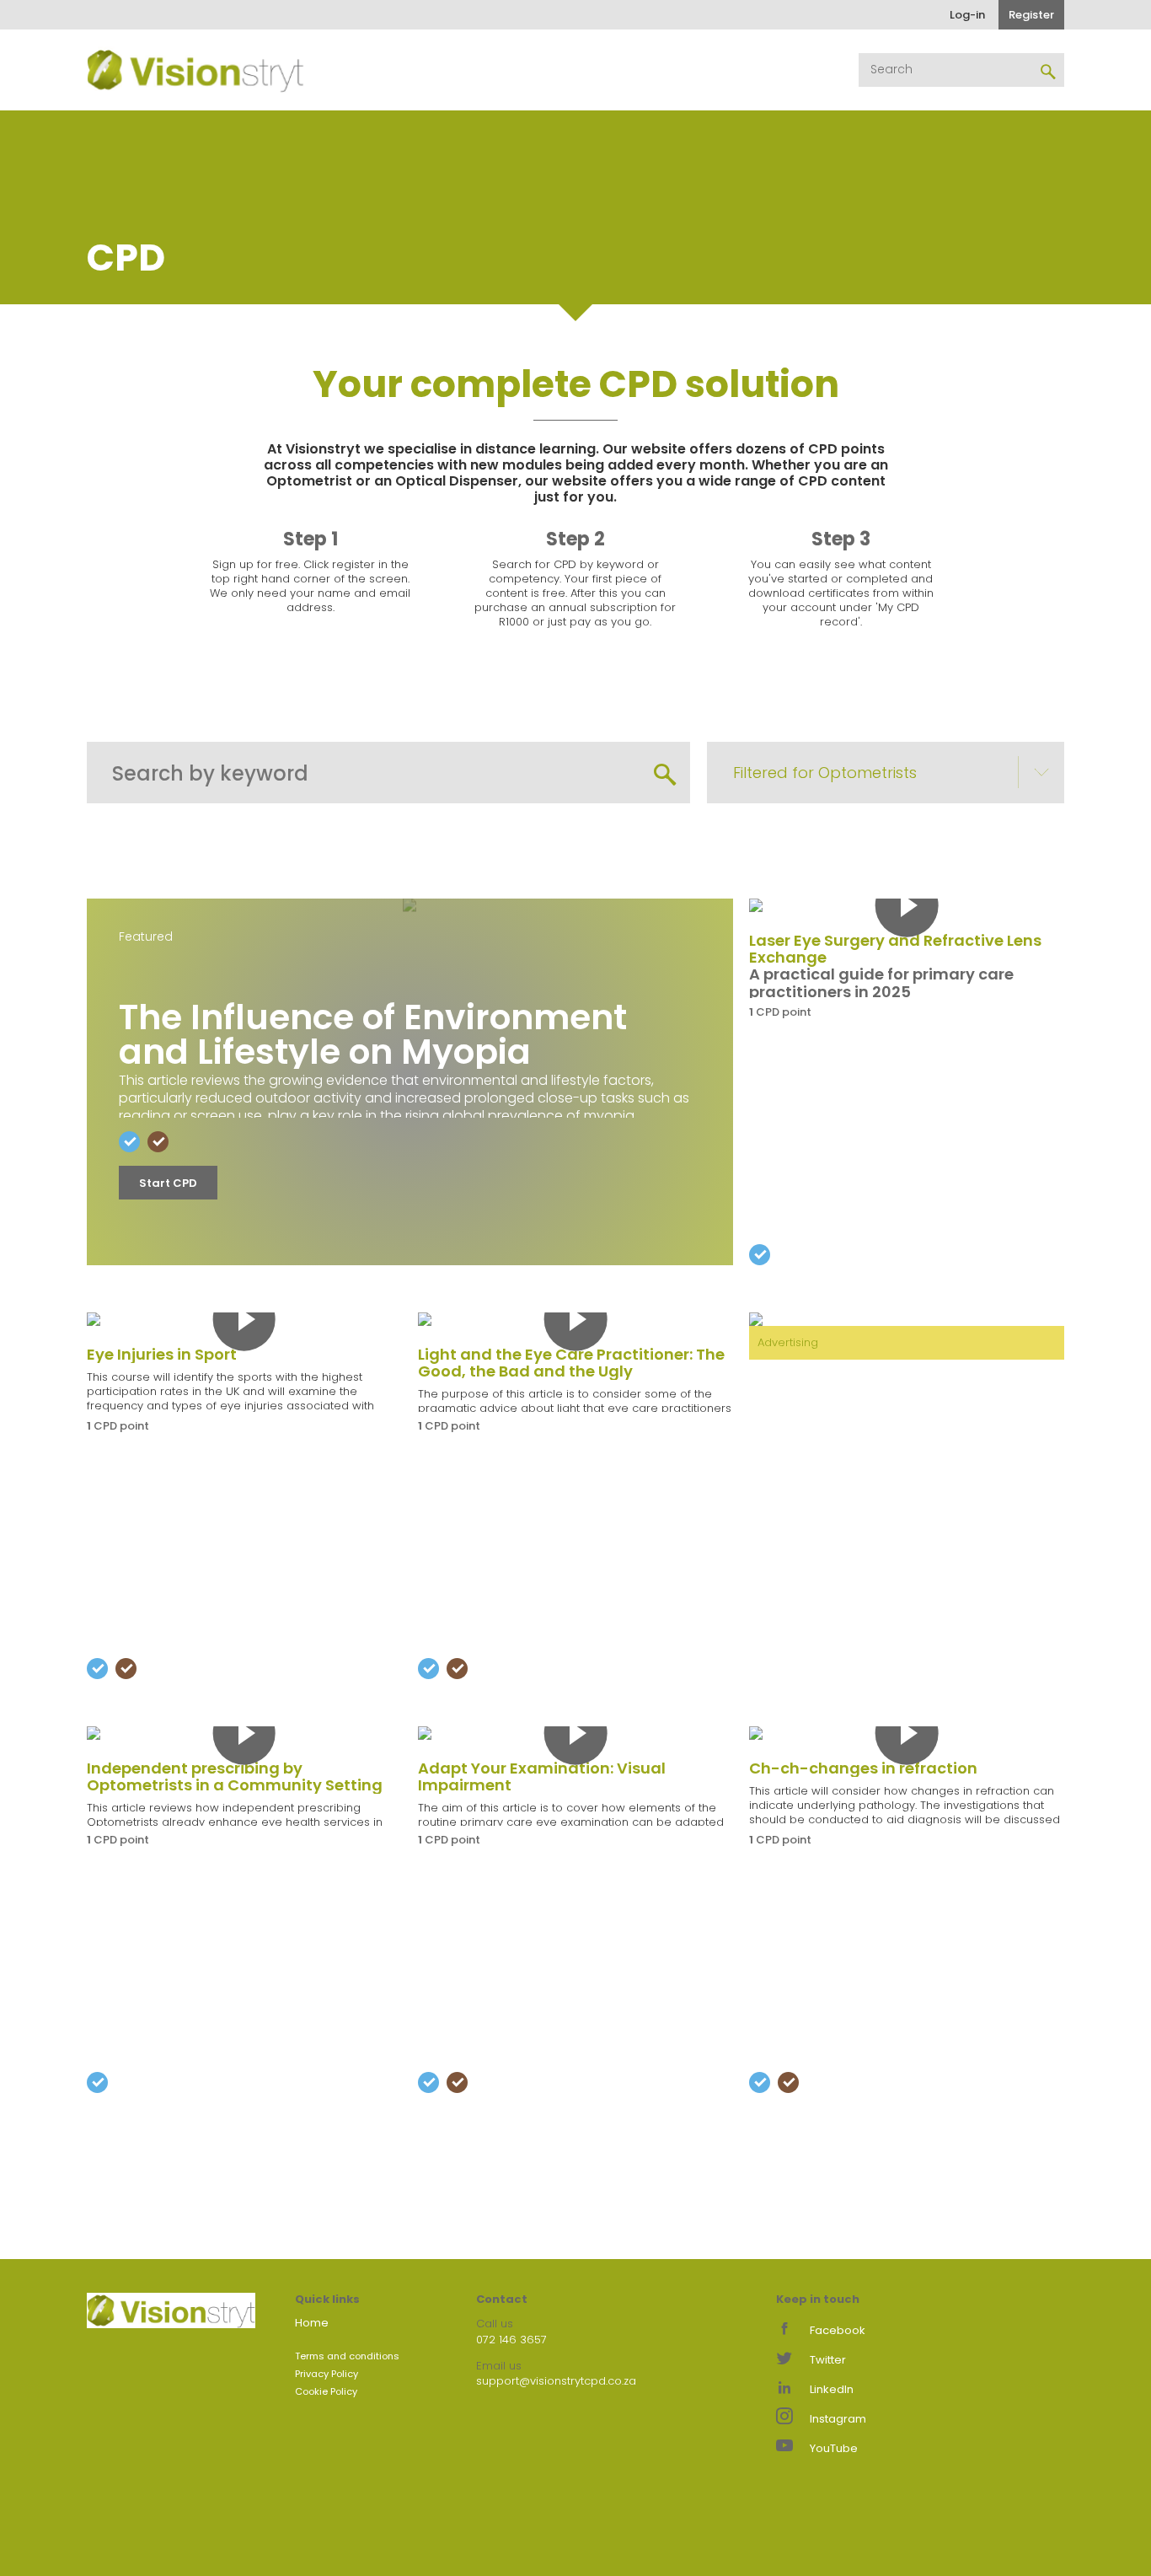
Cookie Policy (326, 2391)
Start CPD (168, 1183)
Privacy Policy (327, 2374)
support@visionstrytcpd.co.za (556, 2381)
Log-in (967, 15)
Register (1031, 15)
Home (312, 2323)
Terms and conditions (347, 2356)
